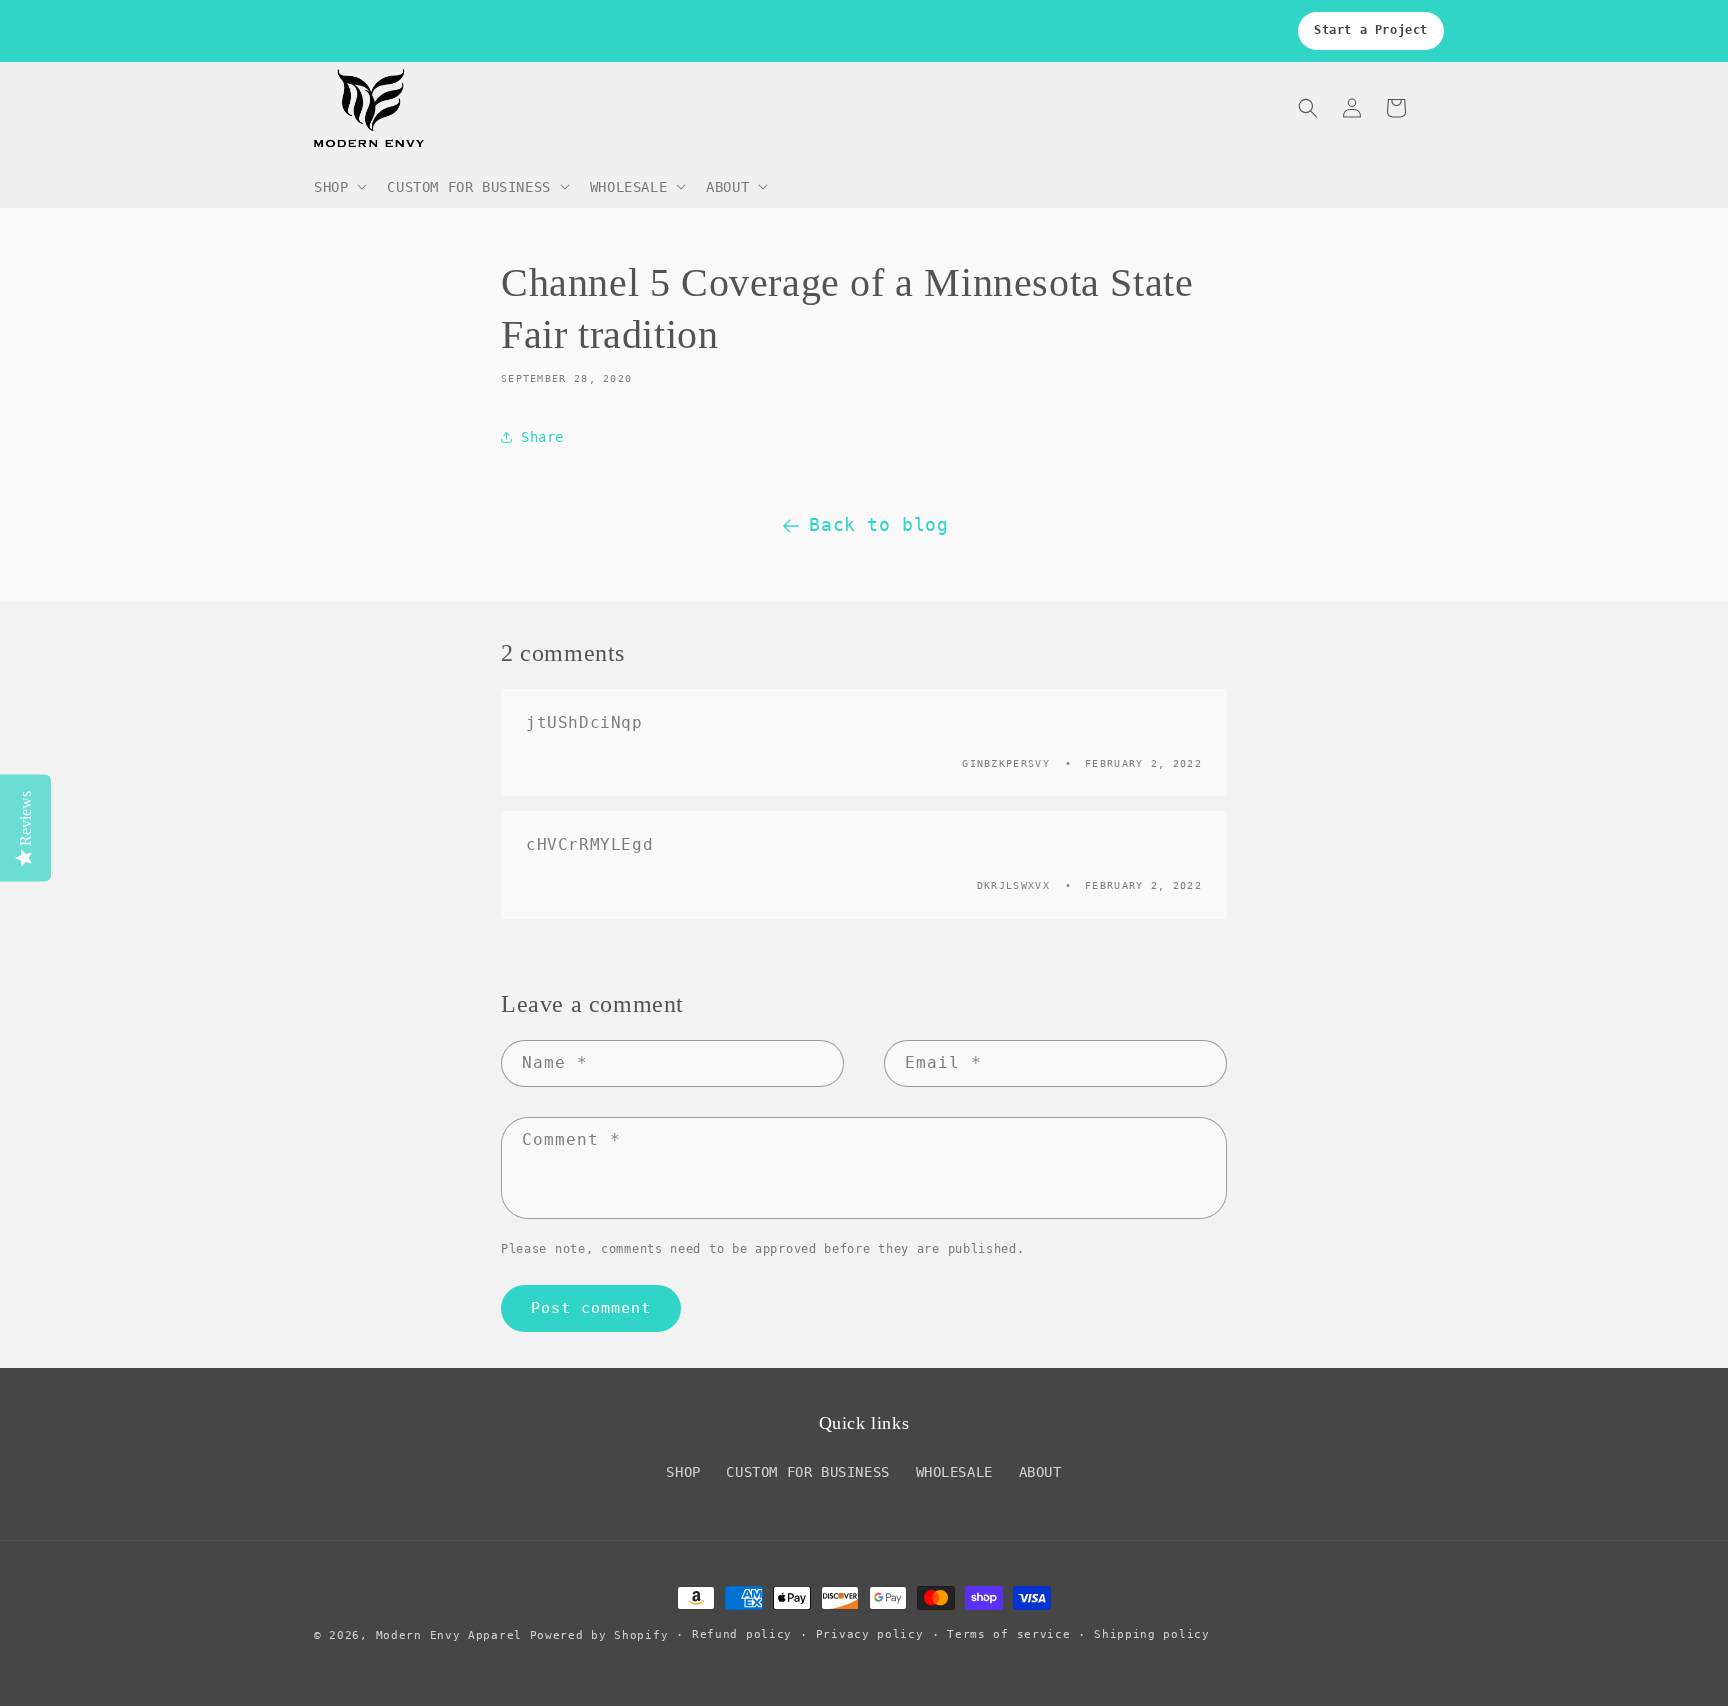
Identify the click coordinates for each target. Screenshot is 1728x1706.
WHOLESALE (954, 1472)
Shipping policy (1152, 1634)
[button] (338, 186)
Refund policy (742, 1634)
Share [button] (542, 437)
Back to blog (878, 524)
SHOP (683, 1472)
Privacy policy (870, 1634)
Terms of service (1008, 1634)
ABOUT (1040, 1472)
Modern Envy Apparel (449, 1635)
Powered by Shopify (599, 1635)
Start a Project (1371, 30)
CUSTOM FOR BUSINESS (807, 1472)
